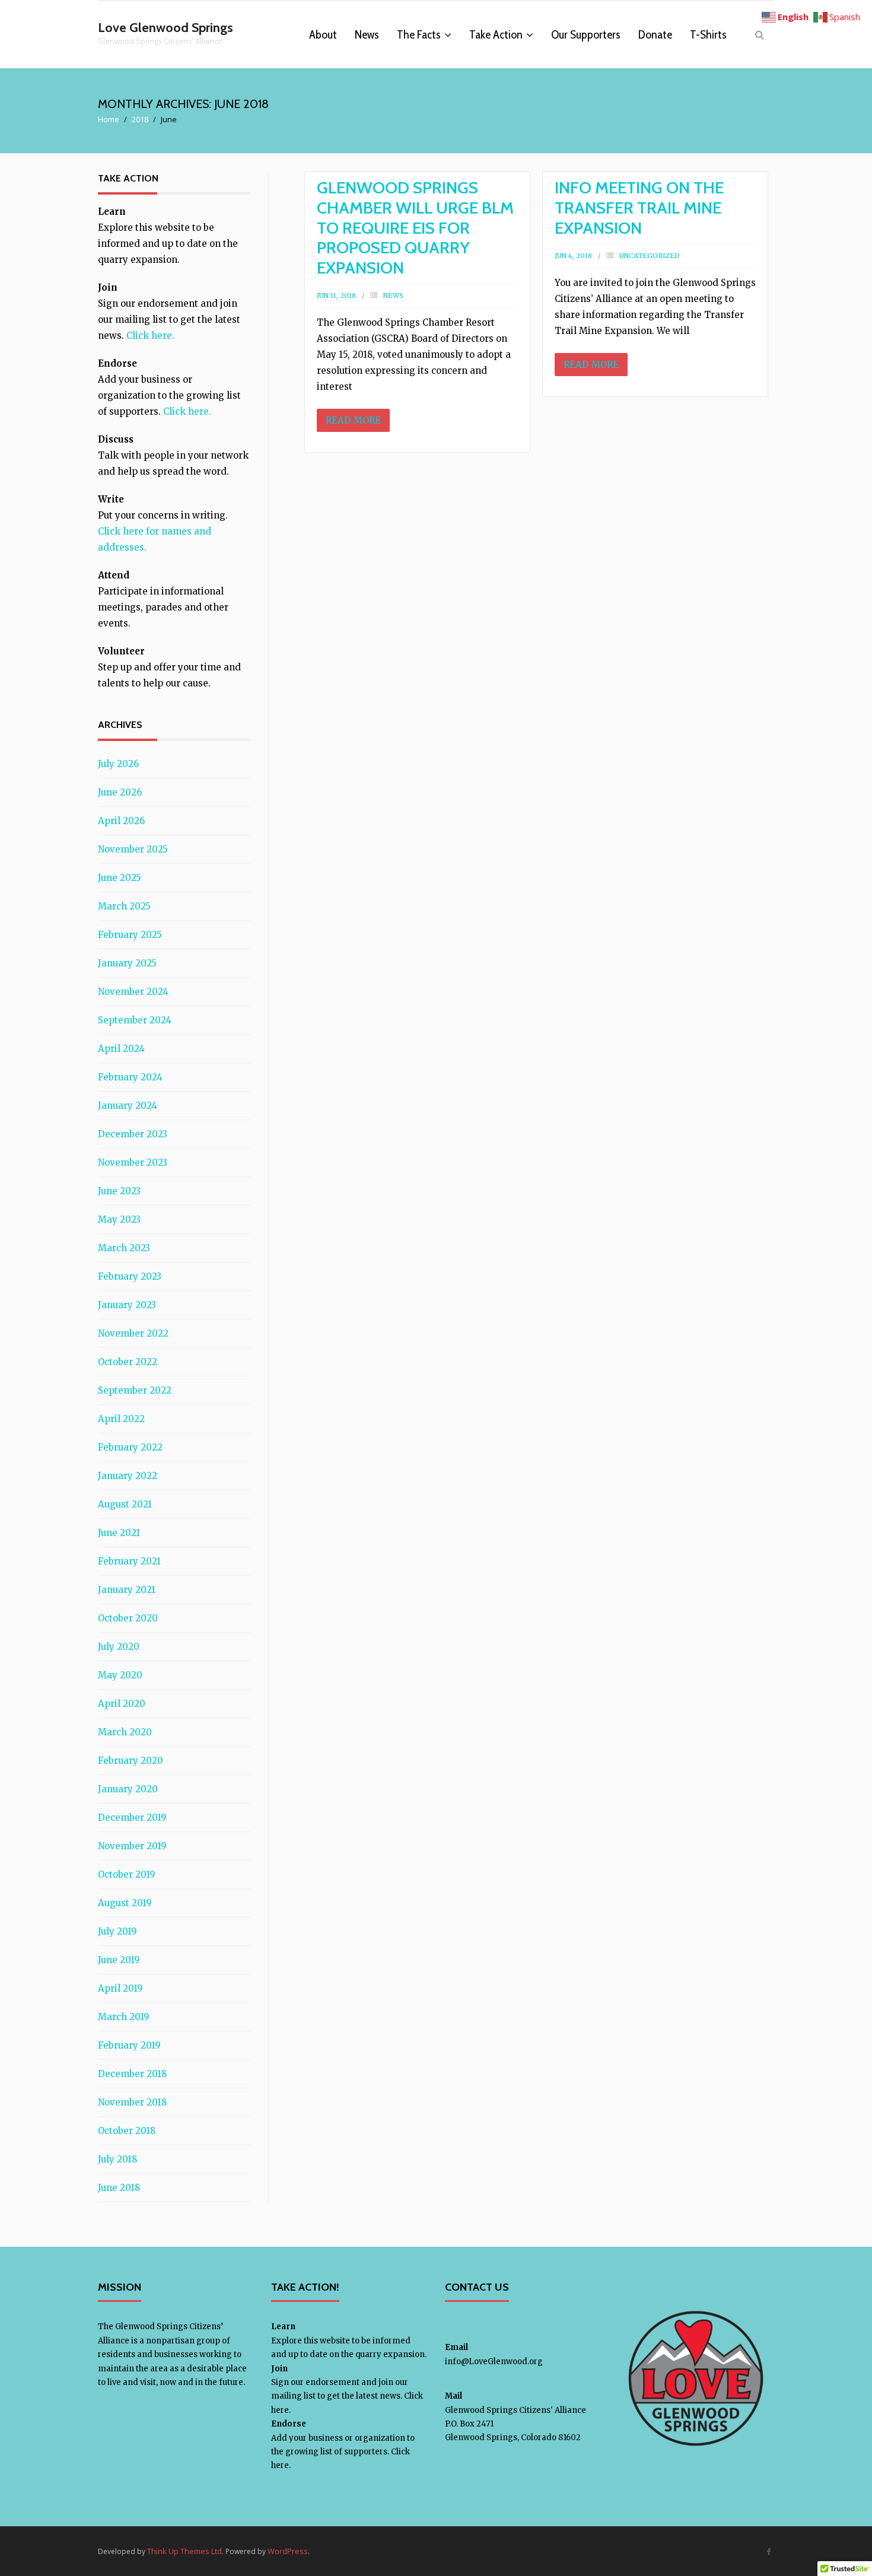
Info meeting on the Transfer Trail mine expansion (639, 207)
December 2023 (133, 1134)
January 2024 (128, 1106)
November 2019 (132, 1846)
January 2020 (128, 1789)
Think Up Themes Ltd (184, 2551)
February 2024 (130, 1077)
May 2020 (120, 1675)
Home (109, 119)
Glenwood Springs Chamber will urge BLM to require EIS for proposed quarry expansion (415, 227)
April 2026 (121, 821)
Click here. (150, 335)
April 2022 (121, 1419)
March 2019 (124, 2017)
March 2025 (124, 906)
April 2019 (120, 1988)
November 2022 (133, 1333)
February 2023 (130, 1276)
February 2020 (131, 1761)
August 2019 (125, 1903)
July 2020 (119, 1647)
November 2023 (133, 1163)
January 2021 (127, 1590)
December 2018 (132, 2074)
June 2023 (119, 1191)
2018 (140, 119)
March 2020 (125, 1732)
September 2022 (135, 1390)
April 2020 (122, 1704)
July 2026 (118, 764)
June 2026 (120, 792)
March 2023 (124, 1248)
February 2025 (130, 935)
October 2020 (128, 1618)
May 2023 (119, 1219)
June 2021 (119, 1533)
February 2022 (130, 1447)
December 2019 (132, 1817)
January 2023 (127, 1305)
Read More (353, 420)
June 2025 (120, 878)
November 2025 (133, 849)
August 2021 (125, 1504)
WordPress (288, 2551)
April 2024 (121, 1049)
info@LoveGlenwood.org (494, 2362)
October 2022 (128, 1362)
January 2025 (127, 963)
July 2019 (117, 1931)
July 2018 (117, 2159)
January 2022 (128, 1476)
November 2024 (133, 992)
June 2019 (119, 1960)
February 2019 (129, 2045)
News (393, 295)
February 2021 (129, 1561)
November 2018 (132, 2102)
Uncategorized (650, 256)
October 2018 (127, 2131)
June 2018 (119, 2188)
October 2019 (127, 1874)
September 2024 (135, 1020)
